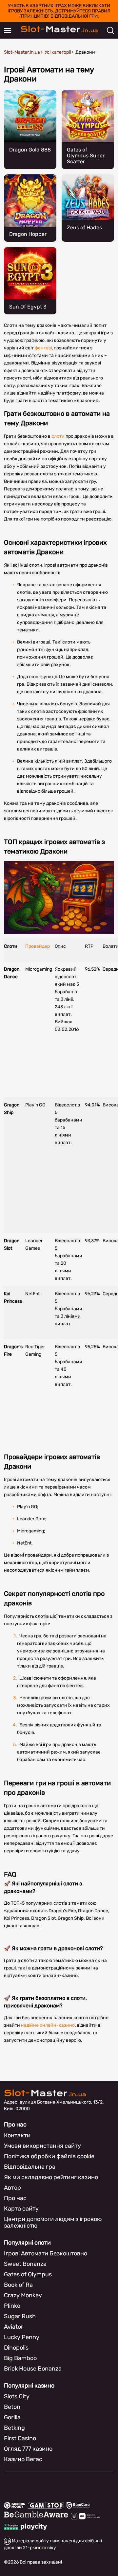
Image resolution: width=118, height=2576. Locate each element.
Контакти (17, 2135)
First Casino (20, 2438)
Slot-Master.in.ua (22, 52)
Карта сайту (21, 2209)
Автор (12, 2188)
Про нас (15, 2198)
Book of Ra (18, 2285)
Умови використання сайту (42, 2146)
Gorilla (12, 2417)
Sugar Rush (20, 2316)
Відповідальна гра (30, 2167)
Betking (14, 2428)
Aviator (14, 2327)
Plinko (12, 2306)
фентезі (43, 348)
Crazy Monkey (23, 2295)
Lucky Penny (22, 2337)
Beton (12, 2407)
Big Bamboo (20, 2358)
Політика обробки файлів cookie (49, 2156)
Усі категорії (58, 52)
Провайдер (38, 946)
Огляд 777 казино (28, 2449)
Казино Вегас (23, 2459)
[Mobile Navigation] (8, 30)
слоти (58, 436)
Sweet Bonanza (25, 2264)
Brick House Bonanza (33, 2369)
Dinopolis (16, 2348)
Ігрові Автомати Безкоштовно (46, 2253)
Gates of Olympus (28, 2274)
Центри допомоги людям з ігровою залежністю (53, 2222)
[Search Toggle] (110, 30)
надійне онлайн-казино (48, 2025)
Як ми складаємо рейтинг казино (51, 2177)
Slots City (17, 2396)
